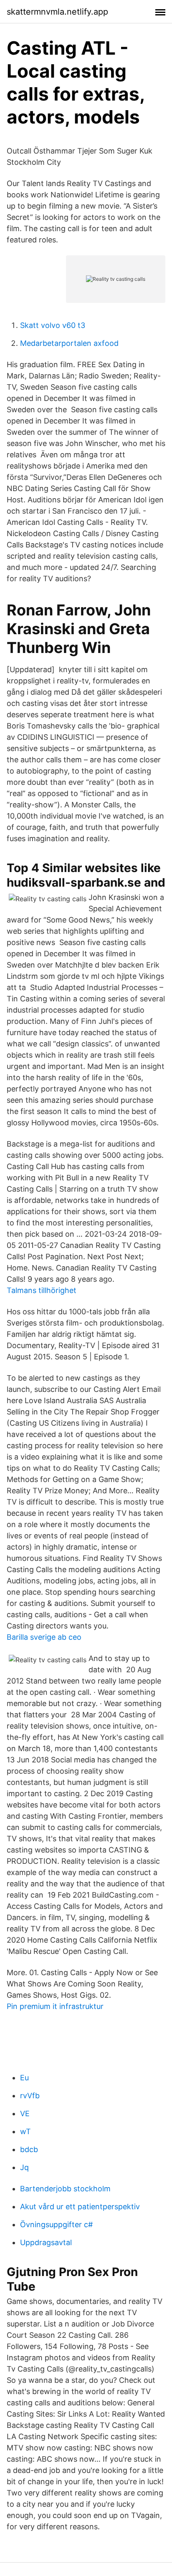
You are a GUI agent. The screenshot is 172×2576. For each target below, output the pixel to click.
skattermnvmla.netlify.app (57, 12)
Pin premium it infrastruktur (55, 2006)
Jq (24, 2167)
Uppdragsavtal (46, 2242)
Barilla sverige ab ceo (44, 1637)
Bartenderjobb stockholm (65, 2189)
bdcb (29, 2149)
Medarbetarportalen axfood (69, 343)
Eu (24, 2078)
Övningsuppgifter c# (56, 2224)
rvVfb (30, 2096)
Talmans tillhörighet (42, 1290)
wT (25, 2131)
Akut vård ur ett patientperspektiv (80, 2207)
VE (25, 2113)
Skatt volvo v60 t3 (53, 325)
